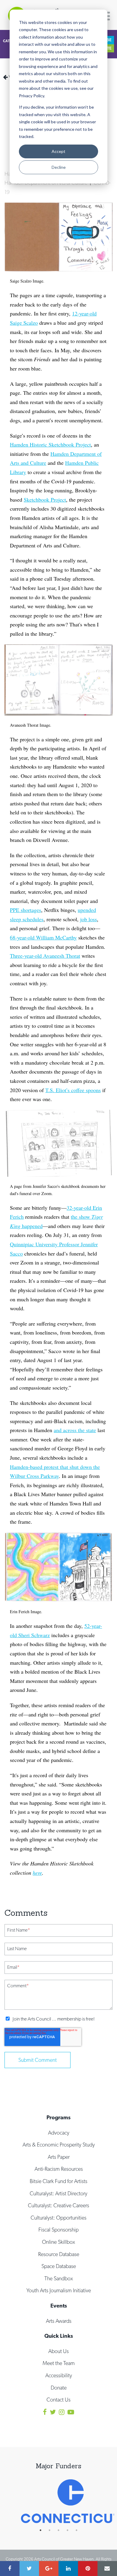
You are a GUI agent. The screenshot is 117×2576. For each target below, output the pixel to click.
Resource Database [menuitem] (59, 2254)
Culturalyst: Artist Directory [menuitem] (58, 2193)
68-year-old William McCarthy (43, 937)
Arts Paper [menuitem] (59, 2157)
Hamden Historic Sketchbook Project (50, 444)
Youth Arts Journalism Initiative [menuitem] (59, 2290)
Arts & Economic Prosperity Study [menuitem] (59, 2145)
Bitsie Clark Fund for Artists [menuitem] (58, 2181)
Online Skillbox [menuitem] (58, 2242)
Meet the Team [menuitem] (59, 2363)
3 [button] (61, 2530)
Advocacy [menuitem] (59, 2133)
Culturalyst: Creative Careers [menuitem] (58, 2205)
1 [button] (43, 2530)
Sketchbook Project (45, 500)
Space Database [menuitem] (59, 2266)
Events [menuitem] (59, 2306)
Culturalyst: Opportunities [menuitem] (58, 2218)
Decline (59, 167)
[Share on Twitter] (29, 2569)
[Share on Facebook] (10, 2569)
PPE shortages (25, 910)
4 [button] (70, 2530)
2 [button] (52, 2530)
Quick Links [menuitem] (59, 2336)
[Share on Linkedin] (68, 2569)
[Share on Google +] (49, 2569)
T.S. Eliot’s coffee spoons (73, 1090)
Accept (58, 151)
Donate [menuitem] (59, 2388)
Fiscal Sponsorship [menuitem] (58, 2230)
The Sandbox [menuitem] (59, 2278)
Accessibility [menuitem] (59, 2375)
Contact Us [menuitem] (58, 2400)
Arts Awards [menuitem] (59, 2321)
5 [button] (79, 2530)
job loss (88, 919)
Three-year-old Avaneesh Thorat (45, 956)
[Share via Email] (107, 2569)
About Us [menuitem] (58, 2351)
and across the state (75, 1430)
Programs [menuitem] (58, 2117)
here (37, 1873)
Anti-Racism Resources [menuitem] (59, 2169)
